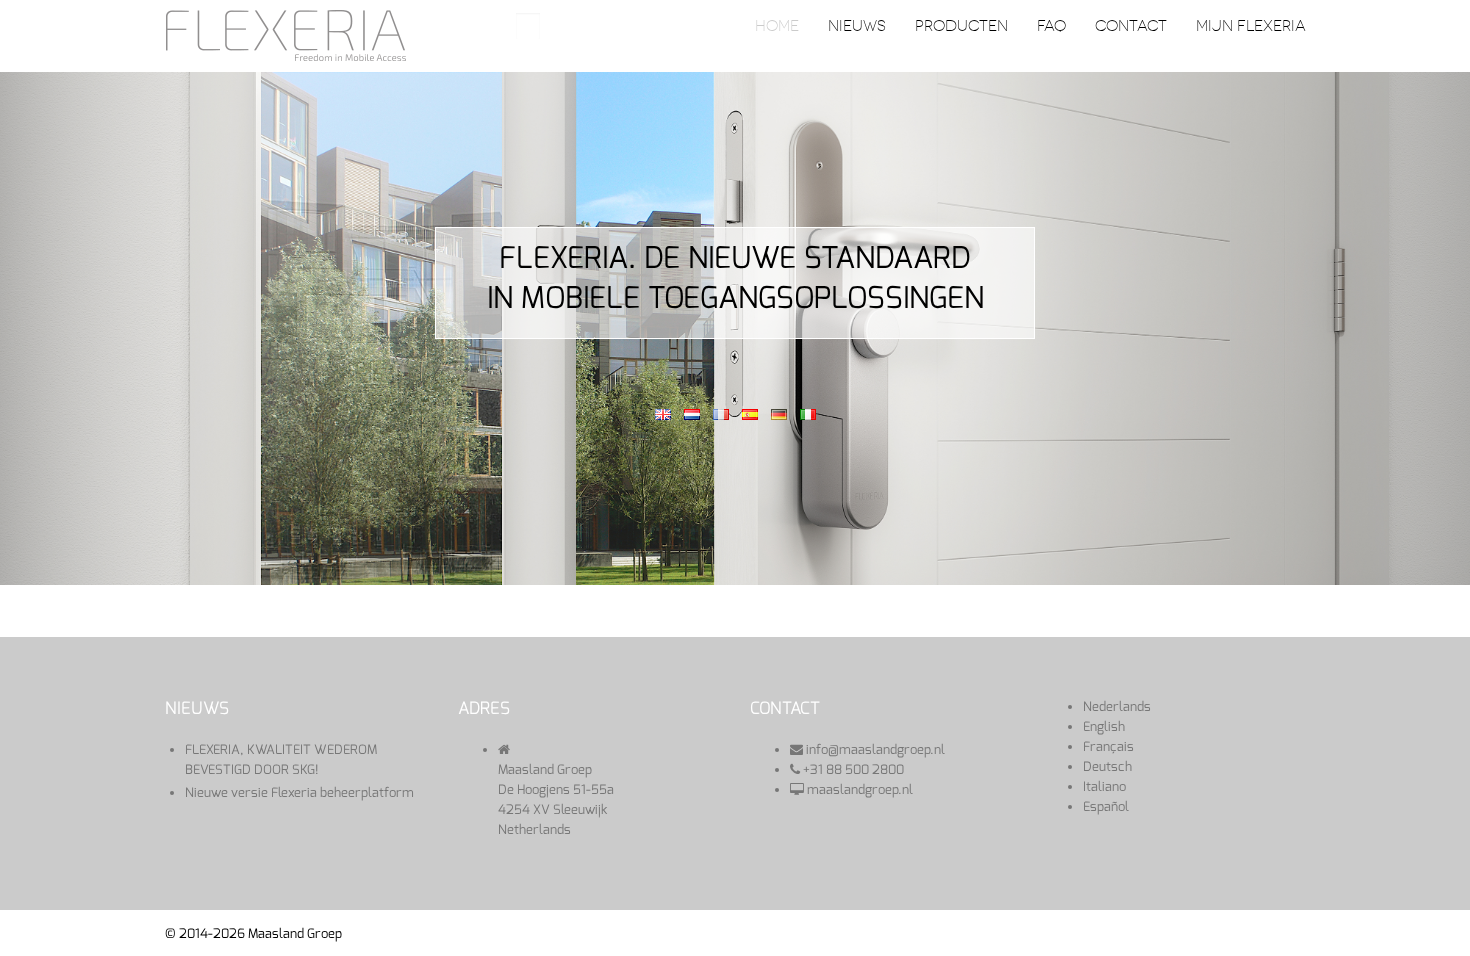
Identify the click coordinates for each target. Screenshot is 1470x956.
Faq (1051, 26)
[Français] (721, 413)
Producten (961, 26)
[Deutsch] (779, 413)
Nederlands (1117, 706)
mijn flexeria (1251, 26)
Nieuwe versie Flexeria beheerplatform (299, 792)
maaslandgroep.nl (860, 789)
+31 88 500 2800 (853, 769)
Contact (1131, 26)
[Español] (750, 413)
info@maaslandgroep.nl (875, 749)
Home (777, 26)
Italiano (1104, 786)
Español (1106, 806)
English (1104, 726)
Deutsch (1107, 766)
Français (1108, 746)
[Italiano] (808, 413)
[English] (663, 413)
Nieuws (857, 26)
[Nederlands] (692, 413)
